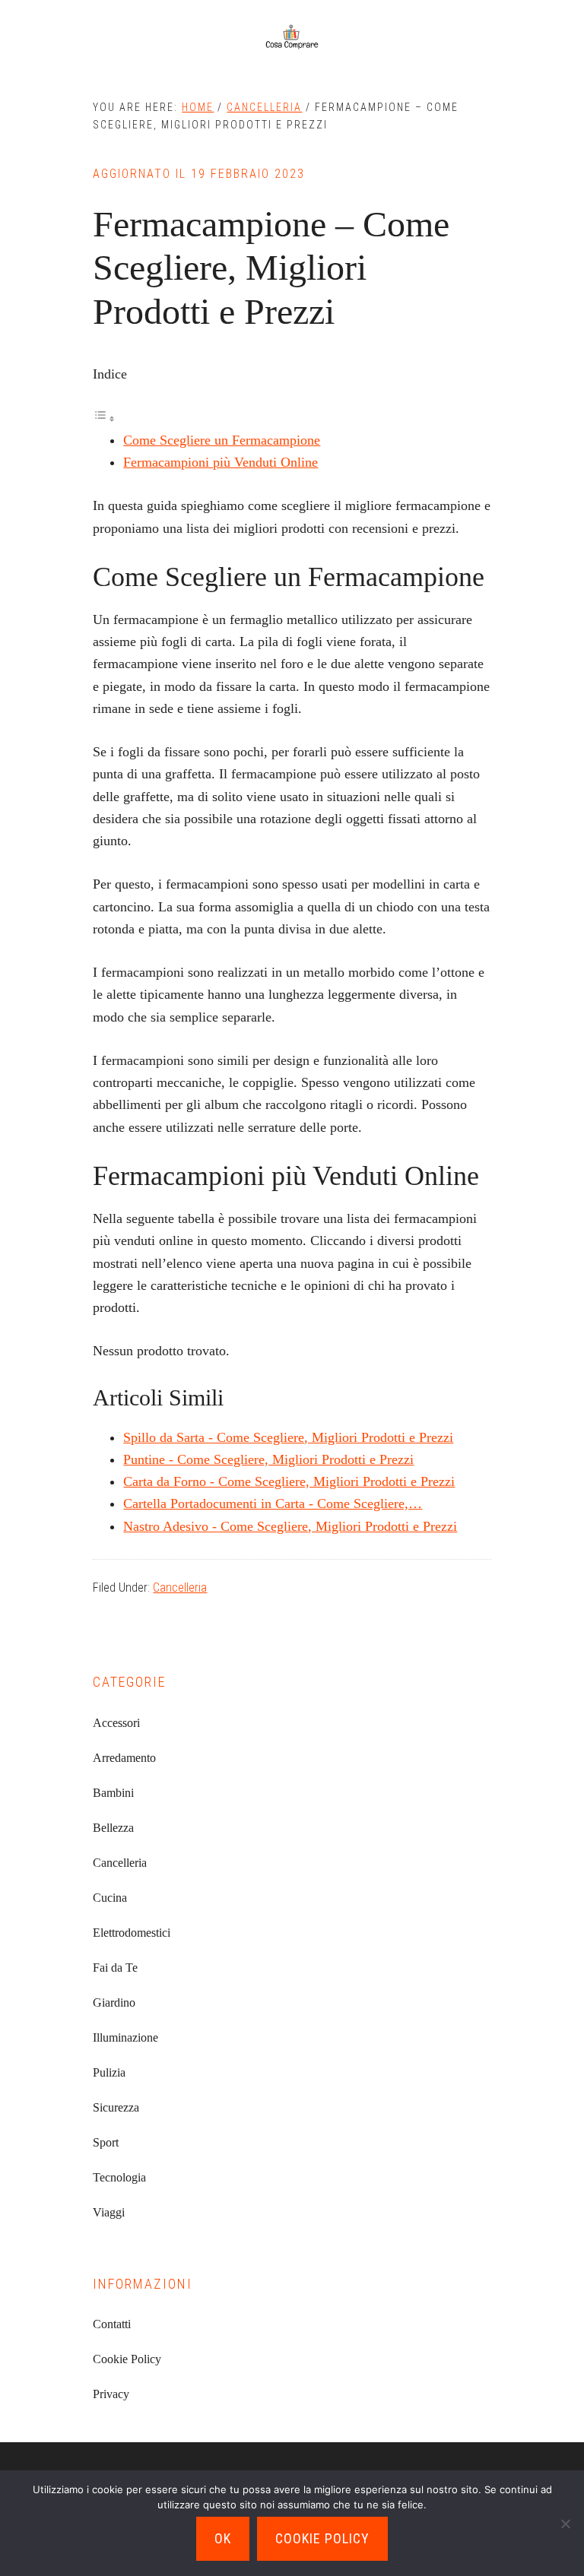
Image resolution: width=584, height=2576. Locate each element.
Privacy (111, 2394)
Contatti (112, 2324)
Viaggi (109, 2212)
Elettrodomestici (132, 1933)
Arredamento (124, 1758)
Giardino (114, 2002)
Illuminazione (125, 2037)
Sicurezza (116, 2107)
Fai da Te (115, 1968)
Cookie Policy (127, 2359)
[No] (565, 2524)
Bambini (113, 1793)
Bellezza (113, 1828)
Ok (223, 2538)
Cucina (110, 1898)
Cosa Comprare (292, 38)
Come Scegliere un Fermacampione (222, 440)
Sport (106, 2142)
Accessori (116, 1723)
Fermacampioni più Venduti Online (221, 462)
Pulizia (109, 2072)
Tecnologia (119, 2177)
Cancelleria (180, 1587)
